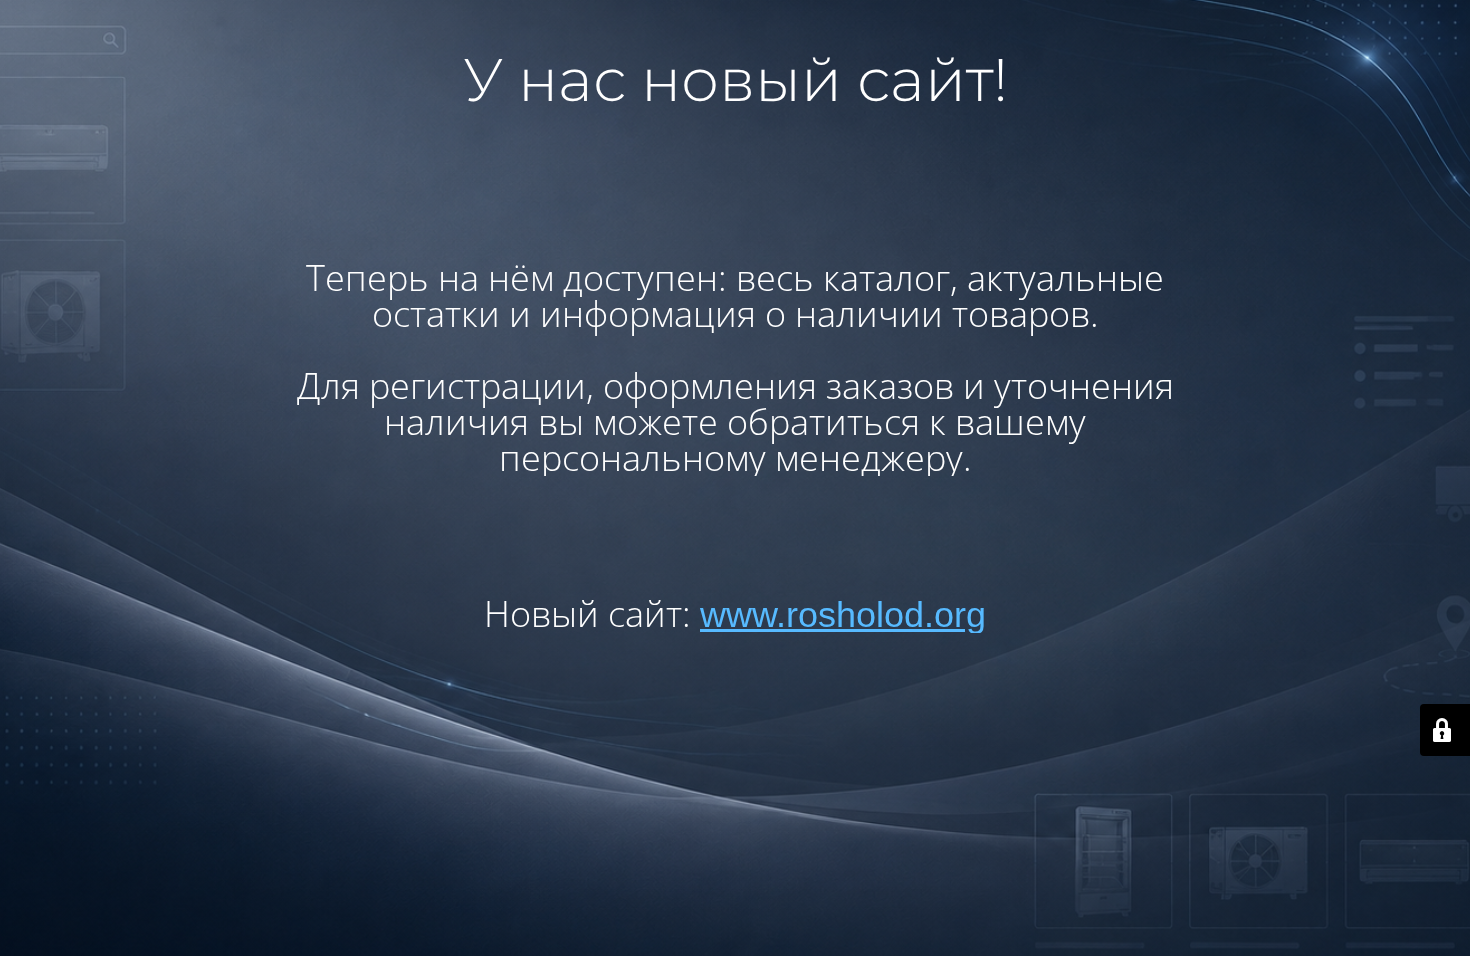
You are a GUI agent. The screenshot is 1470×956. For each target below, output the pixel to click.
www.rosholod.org (843, 614)
